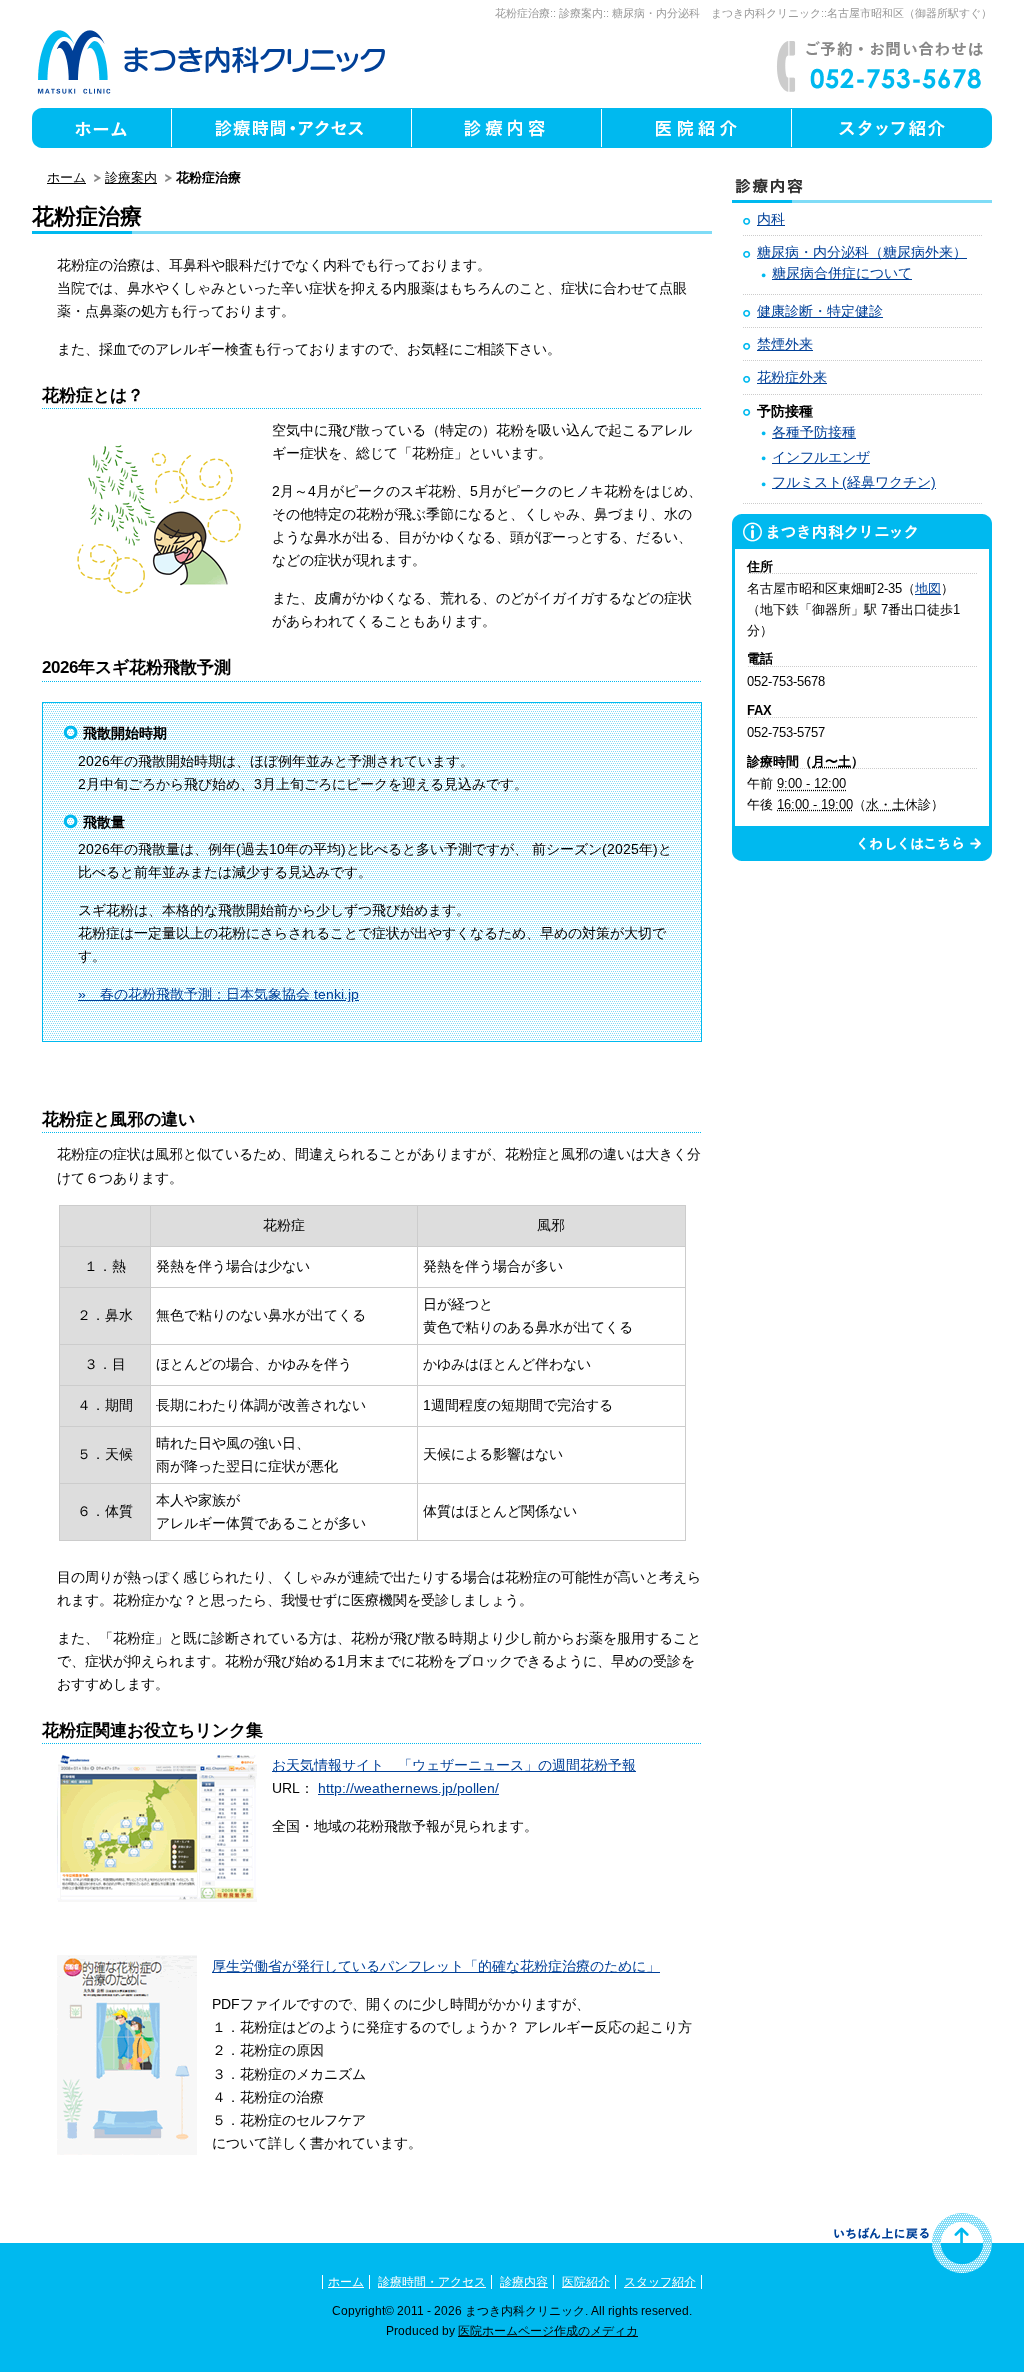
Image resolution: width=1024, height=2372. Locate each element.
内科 (771, 219)
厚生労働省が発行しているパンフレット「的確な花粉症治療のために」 (436, 1966)
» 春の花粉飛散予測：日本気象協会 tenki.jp (218, 994)
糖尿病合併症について (842, 273)
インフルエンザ (821, 457)
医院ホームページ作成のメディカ (548, 2331)
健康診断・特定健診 (820, 311)
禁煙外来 (785, 344)
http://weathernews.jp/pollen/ (408, 1788)
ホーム (66, 177)
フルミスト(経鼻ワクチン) (854, 482)
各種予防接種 (814, 432)
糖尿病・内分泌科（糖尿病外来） (862, 252)
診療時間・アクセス (432, 2282)
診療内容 (524, 2282)
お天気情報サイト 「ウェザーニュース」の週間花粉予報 (454, 1765)
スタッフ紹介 (660, 2282)
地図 (928, 588)
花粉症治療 (522, 13)
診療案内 (581, 13)
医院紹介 (586, 2282)
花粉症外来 (792, 377)
